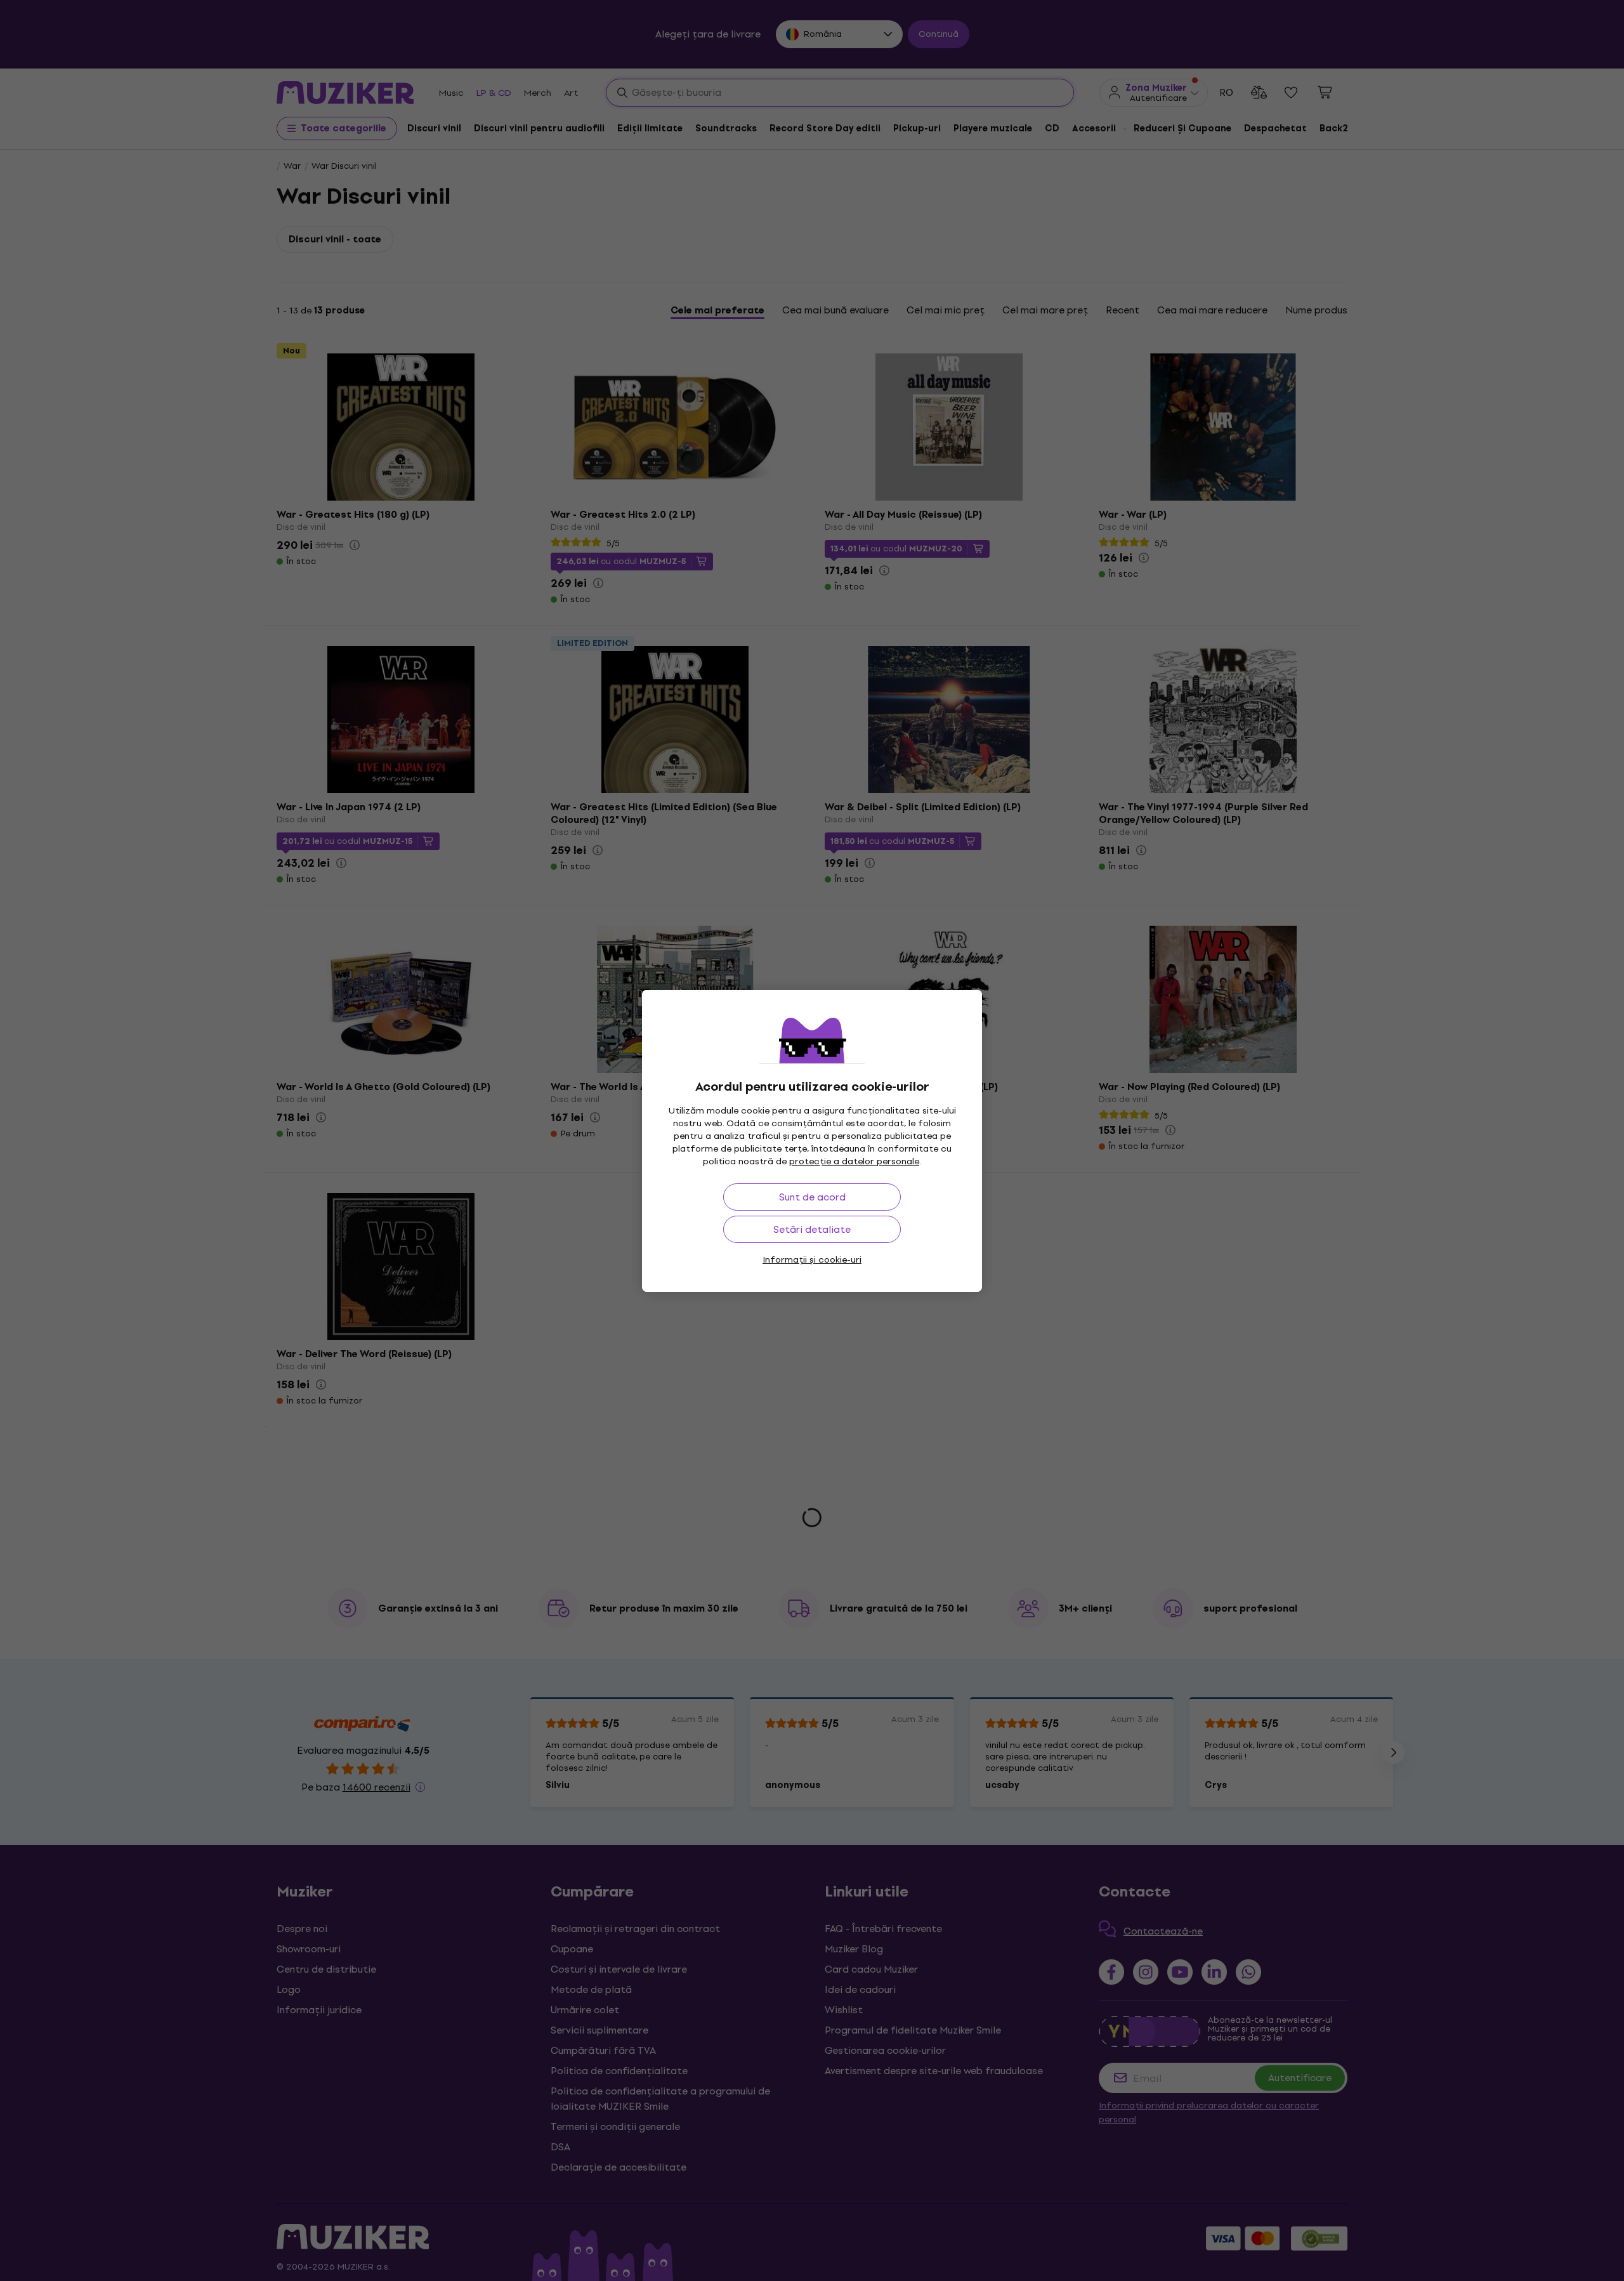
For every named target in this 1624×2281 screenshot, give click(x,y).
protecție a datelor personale (854, 1161)
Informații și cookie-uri (812, 1260)
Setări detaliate (812, 1229)
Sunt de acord (812, 1197)
